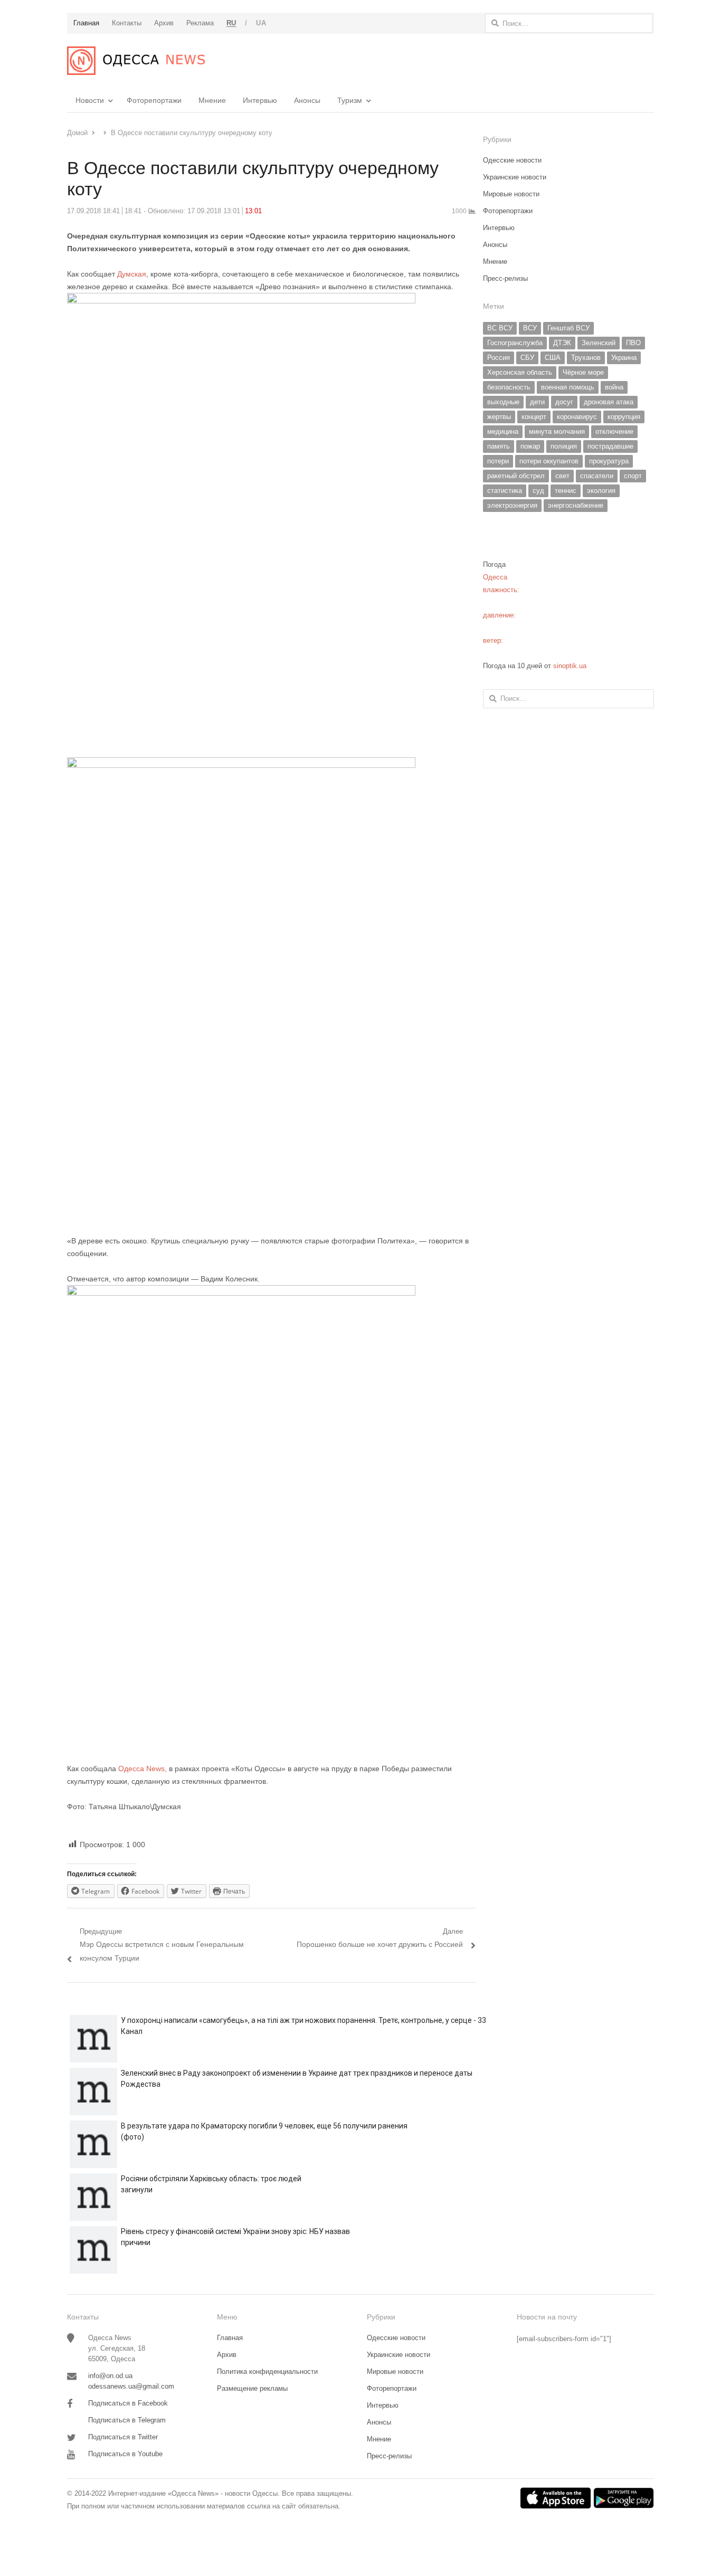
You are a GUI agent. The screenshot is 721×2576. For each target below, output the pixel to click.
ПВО (633, 343)
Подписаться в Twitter (123, 2437)
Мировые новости (511, 194)
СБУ (527, 358)
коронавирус (577, 417)
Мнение (212, 100)
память (499, 446)
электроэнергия (512, 505)
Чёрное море (583, 372)
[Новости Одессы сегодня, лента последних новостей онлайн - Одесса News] (136, 61)
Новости (90, 100)
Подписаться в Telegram (127, 2420)
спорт (633, 476)
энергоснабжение (576, 505)
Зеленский (599, 343)
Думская (132, 274)
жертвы (499, 417)
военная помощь (568, 387)
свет (562, 476)
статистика (505, 491)
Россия (499, 358)
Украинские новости (515, 177)
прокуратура (609, 461)
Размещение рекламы (252, 2388)
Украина (624, 358)
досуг (564, 402)
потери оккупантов (549, 461)
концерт (534, 417)
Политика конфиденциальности (267, 2371)
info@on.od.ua (110, 2376)
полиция (564, 446)
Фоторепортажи (154, 100)
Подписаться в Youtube (125, 2454)
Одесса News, (143, 1769)
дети (537, 402)
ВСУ (530, 328)
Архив (227, 2355)
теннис (566, 491)
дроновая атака (609, 402)
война (614, 387)
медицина (503, 431)
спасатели (597, 476)
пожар (530, 446)
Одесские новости (512, 160)
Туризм (350, 100)
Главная (230, 2338)
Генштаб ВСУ (568, 328)
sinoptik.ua (570, 666)
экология (601, 491)
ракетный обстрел (516, 476)
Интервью (260, 100)
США (553, 358)
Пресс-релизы (505, 278)
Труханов (586, 358)
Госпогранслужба (515, 343)
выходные (503, 402)
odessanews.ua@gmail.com (131, 2386)
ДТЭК (562, 343)
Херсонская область (520, 372)
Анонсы (307, 100)
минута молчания (557, 431)
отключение (614, 431)
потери (498, 461)
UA (261, 23)
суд (538, 491)
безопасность (509, 387)
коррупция (624, 417)
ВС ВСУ (500, 328)
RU (231, 23)
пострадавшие (610, 446)
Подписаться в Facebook (128, 2403)
